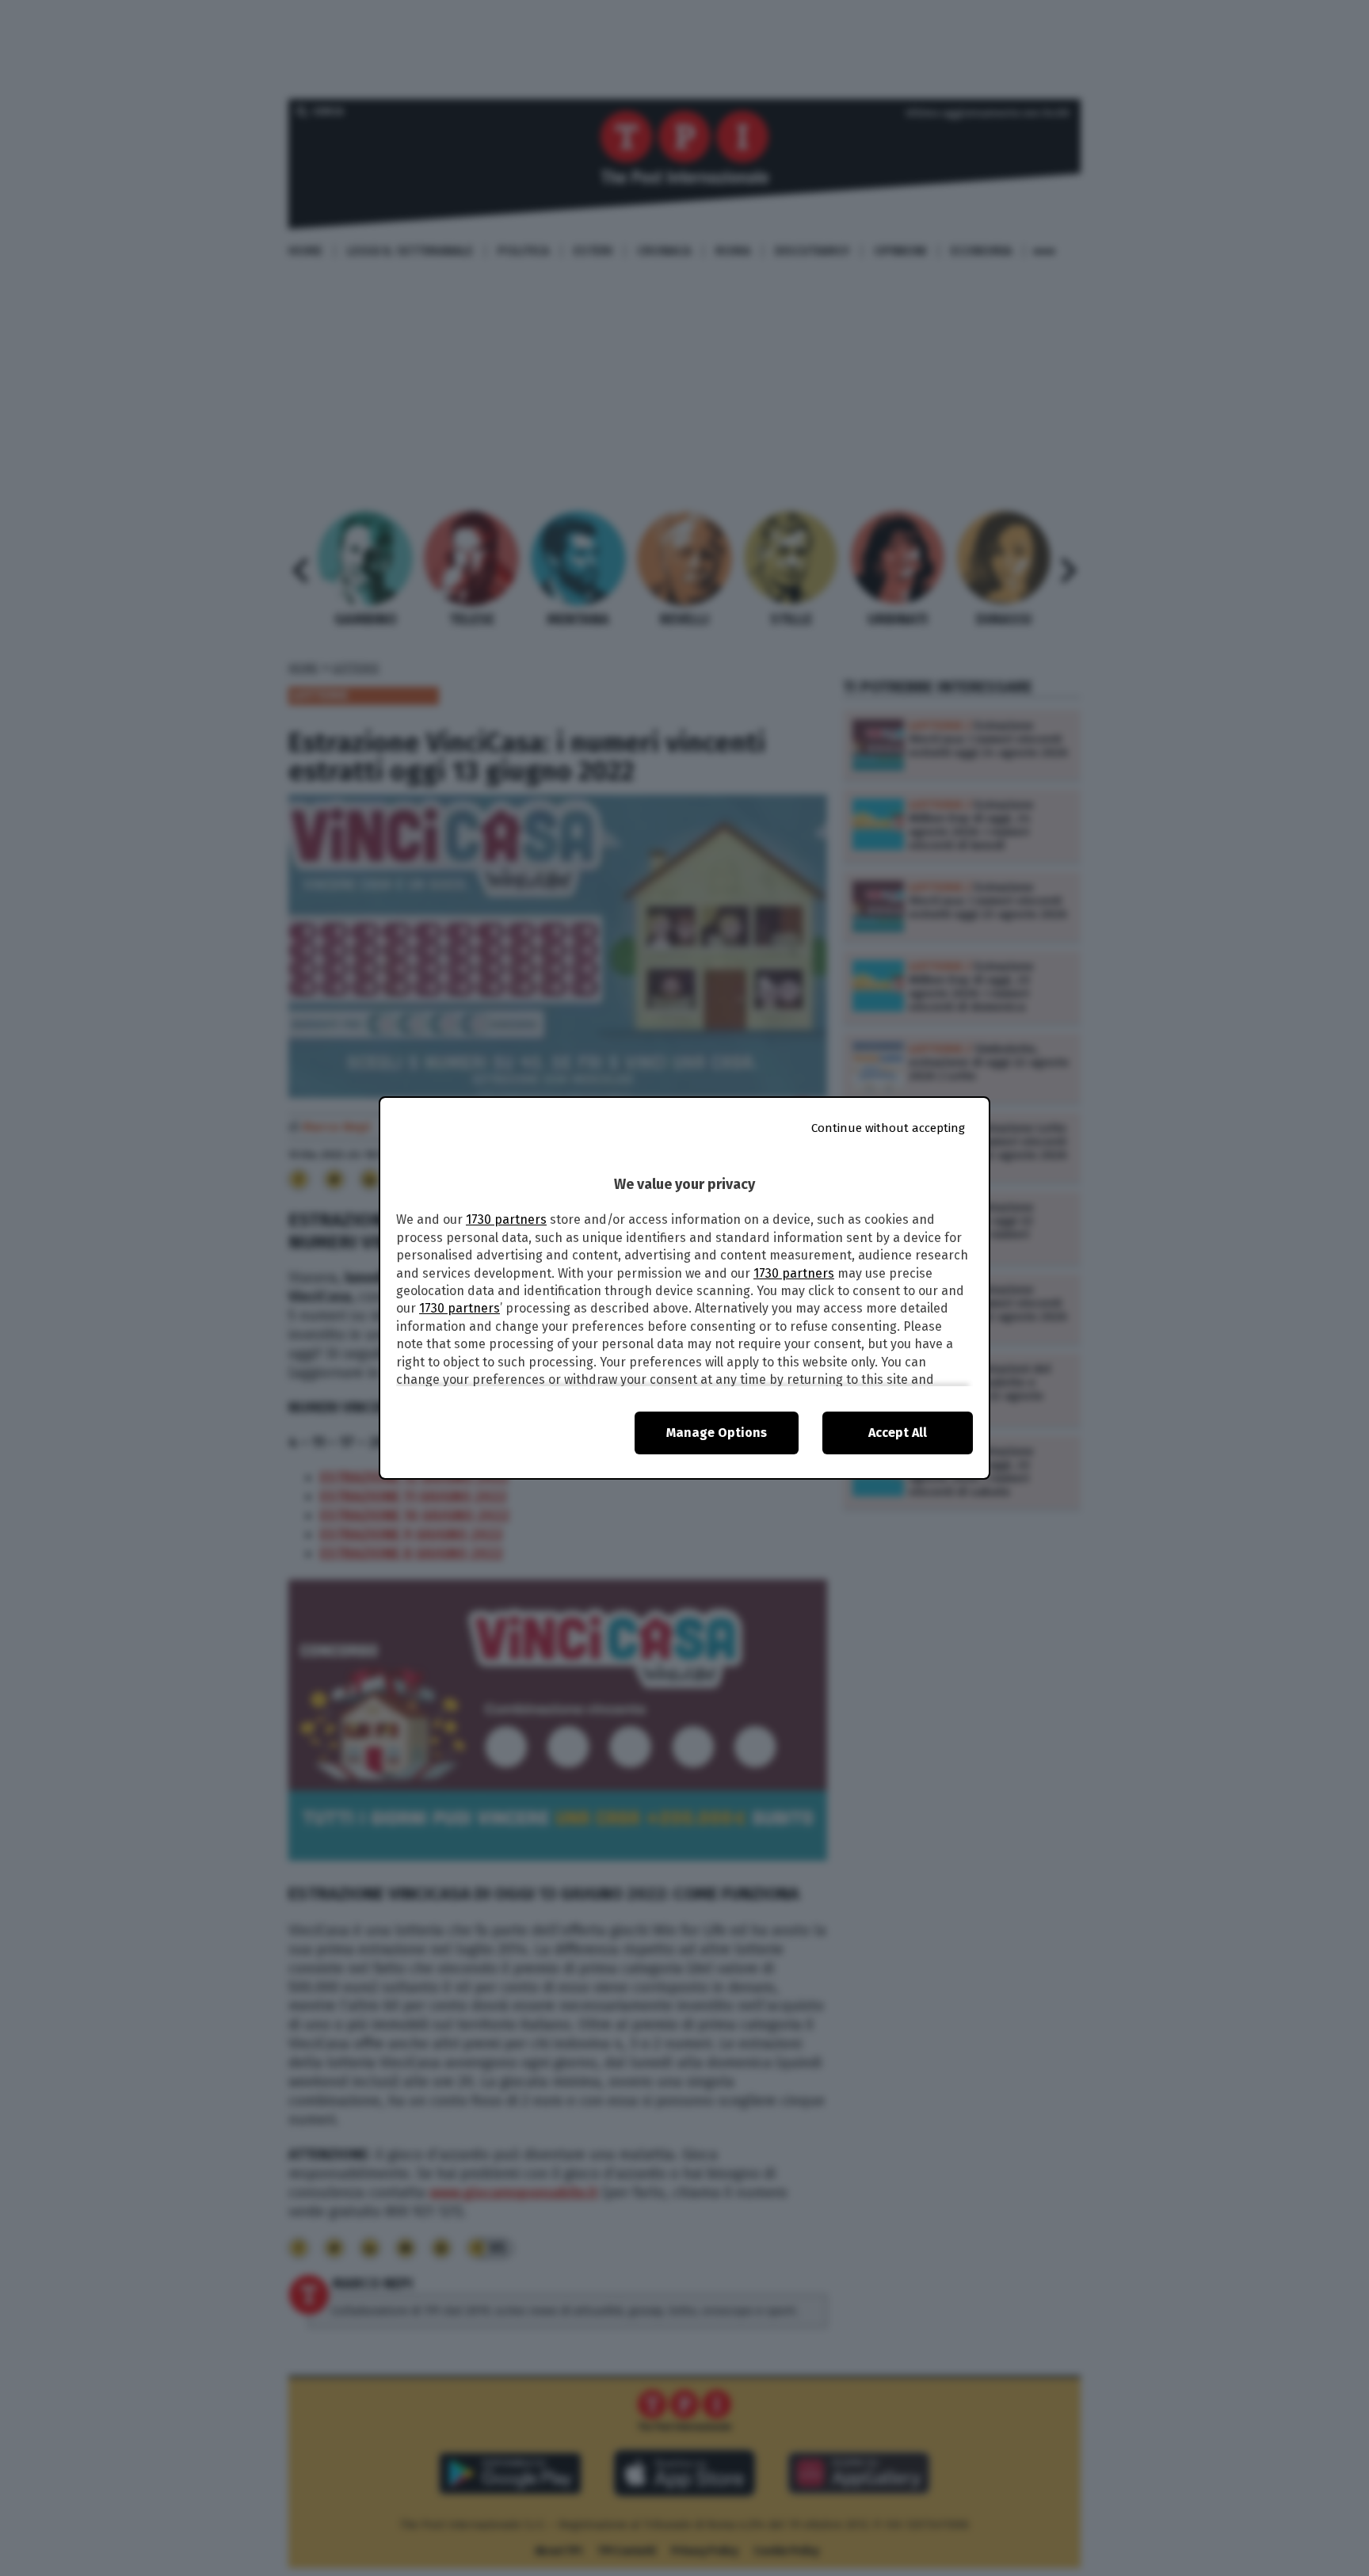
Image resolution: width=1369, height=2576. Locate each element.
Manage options (717, 1433)
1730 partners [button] (506, 1219)
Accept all (898, 1433)
